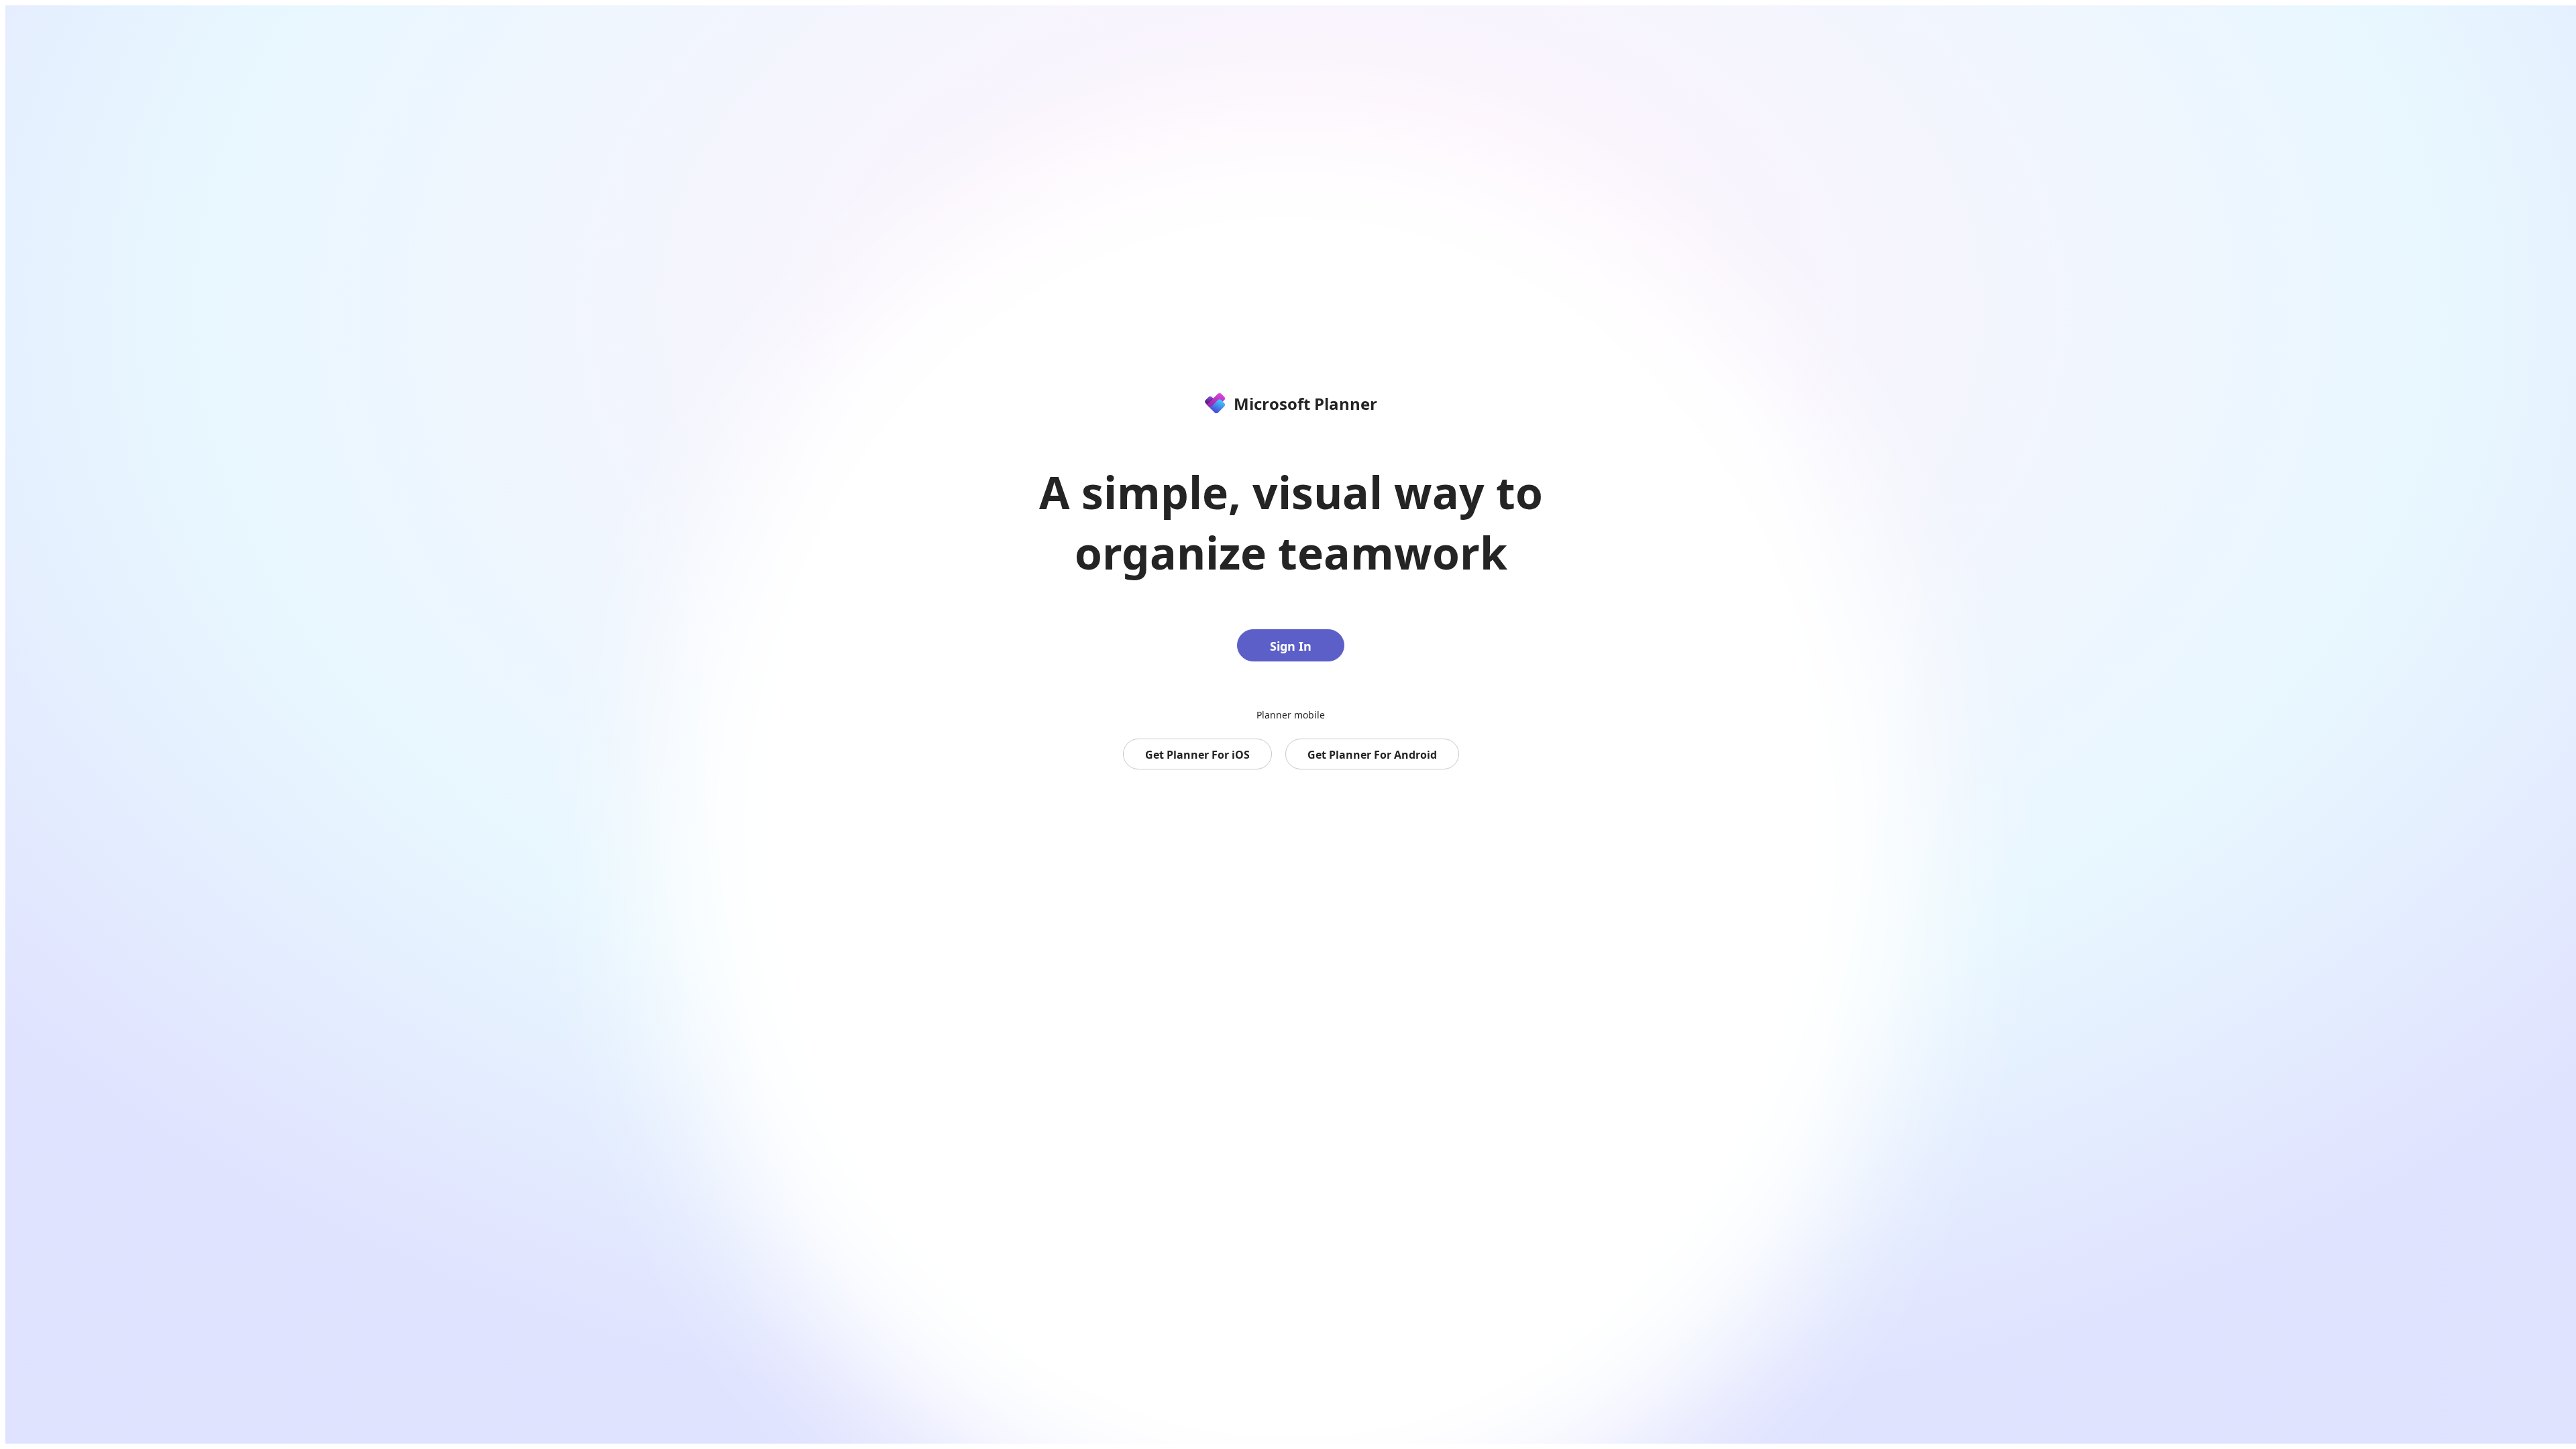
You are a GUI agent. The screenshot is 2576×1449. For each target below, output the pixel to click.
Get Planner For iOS (1197, 755)
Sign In (1291, 646)
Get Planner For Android (1372, 755)
